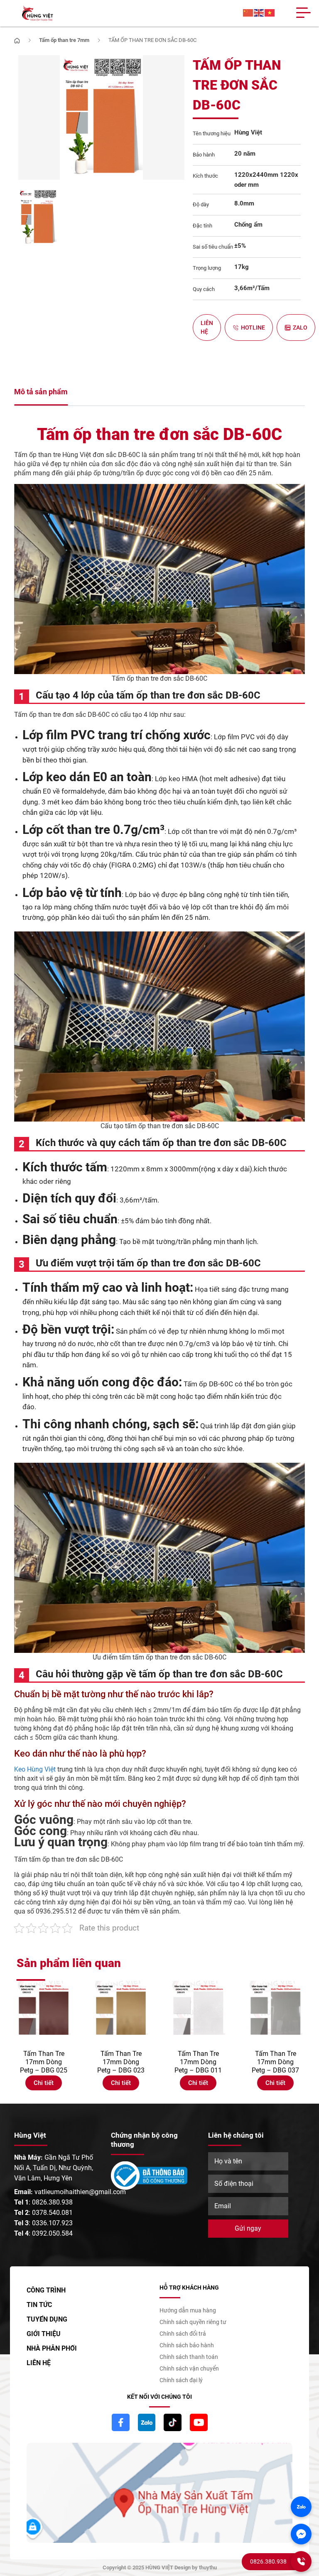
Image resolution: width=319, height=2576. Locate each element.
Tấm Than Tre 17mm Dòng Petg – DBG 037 (275, 2062)
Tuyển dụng (47, 2319)
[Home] (17, 40)
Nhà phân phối (52, 2348)
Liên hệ (207, 327)
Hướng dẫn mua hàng (188, 2310)
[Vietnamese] (270, 13)
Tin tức (39, 2305)
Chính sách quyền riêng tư (193, 2322)
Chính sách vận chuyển (189, 2368)
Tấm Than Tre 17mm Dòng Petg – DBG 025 (44, 2062)
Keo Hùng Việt (36, 1769)
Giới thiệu (44, 2334)
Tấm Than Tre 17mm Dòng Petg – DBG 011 (198, 2062)
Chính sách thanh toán (189, 2357)
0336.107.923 (52, 2223)
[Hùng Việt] (37, 13)
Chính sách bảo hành (187, 2345)
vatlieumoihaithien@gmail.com (80, 2192)
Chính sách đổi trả (183, 2334)
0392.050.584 (52, 2233)
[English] (259, 13)
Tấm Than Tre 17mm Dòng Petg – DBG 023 (121, 2062)
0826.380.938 (52, 2202)
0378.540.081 (52, 2213)
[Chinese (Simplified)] (248, 13)
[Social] (121, 2422)
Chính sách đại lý (181, 2380)
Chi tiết (44, 2083)
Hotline (253, 327)
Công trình (46, 2290)
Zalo (300, 327)
